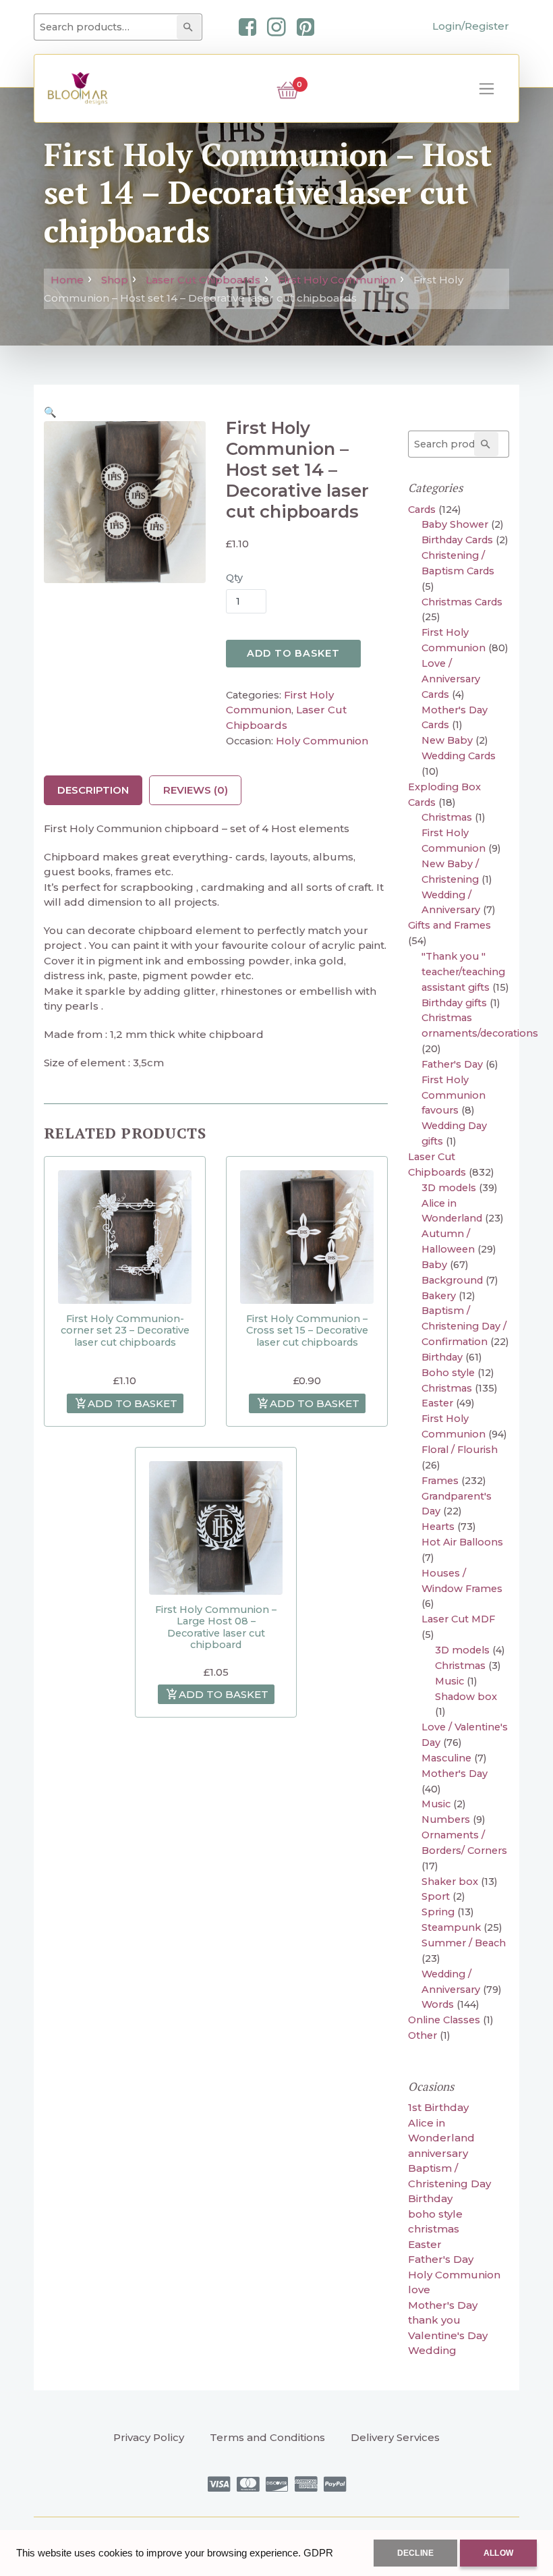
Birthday (442, 1357)
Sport (436, 1896)
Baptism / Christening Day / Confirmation (464, 1326)
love (419, 2290)
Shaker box (450, 1882)
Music (449, 1681)
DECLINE (415, 2553)
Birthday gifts (454, 1003)
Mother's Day (455, 1774)
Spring (438, 1912)
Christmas (447, 817)
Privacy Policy (149, 2437)
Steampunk (451, 1927)
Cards (422, 510)
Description (93, 790)
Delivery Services (395, 2437)
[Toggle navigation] (487, 89)
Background (452, 1280)
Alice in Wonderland (441, 2131)
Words (438, 2004)
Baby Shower (455, 524)
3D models (449, 1188)
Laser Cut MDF (458, 1619)
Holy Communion (322, 741)
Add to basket (293, 653)
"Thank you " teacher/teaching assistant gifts (463, 972)
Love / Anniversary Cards (451, 679)
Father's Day (452, 1064)
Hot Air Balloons (462, 1542)
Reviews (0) (196, 790)
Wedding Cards (459, 756)
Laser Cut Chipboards (203, 280)
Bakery (439, 1296)
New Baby (447, 740)
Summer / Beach (464, 1943)
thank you (434, 2320)
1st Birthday (438, 2107)
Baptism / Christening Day (449, 2176)
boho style (435, 2214)
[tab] (93, 790)
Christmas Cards (462, 602)
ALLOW (498, 2553)
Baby (434, 1265)
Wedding (432, 2350)
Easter (437, 1403)
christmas (434, 2229)
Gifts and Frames (449, 925)
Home (67, 280)
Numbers (446, 1819)
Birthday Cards (457, 540)
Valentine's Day (448, 2335)
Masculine (446, 1758)
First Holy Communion (337, 280)
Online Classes (444, 2020)
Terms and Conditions (267, 2437)
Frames (440, 1481)
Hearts (438, 1527)
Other (423, 2035)
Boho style (448, 1373)
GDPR (318, 2553)
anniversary (438, 2153)
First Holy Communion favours (454, 1095)
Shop (115, 280)
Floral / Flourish (460, 1450)
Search (191, 27)
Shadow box (466, 1697)
